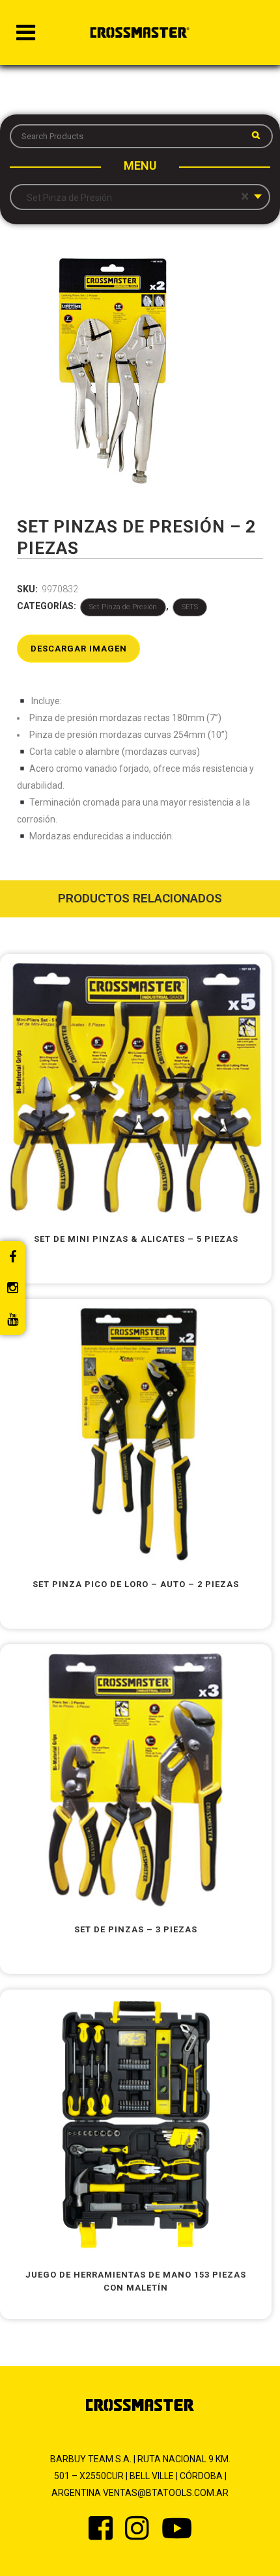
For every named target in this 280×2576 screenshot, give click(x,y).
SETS (190, 607)
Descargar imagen (79, 649)
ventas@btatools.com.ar (166, 2493)
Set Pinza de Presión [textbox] (135, 197)
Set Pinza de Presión (123, 607)
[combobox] (140, 197)
